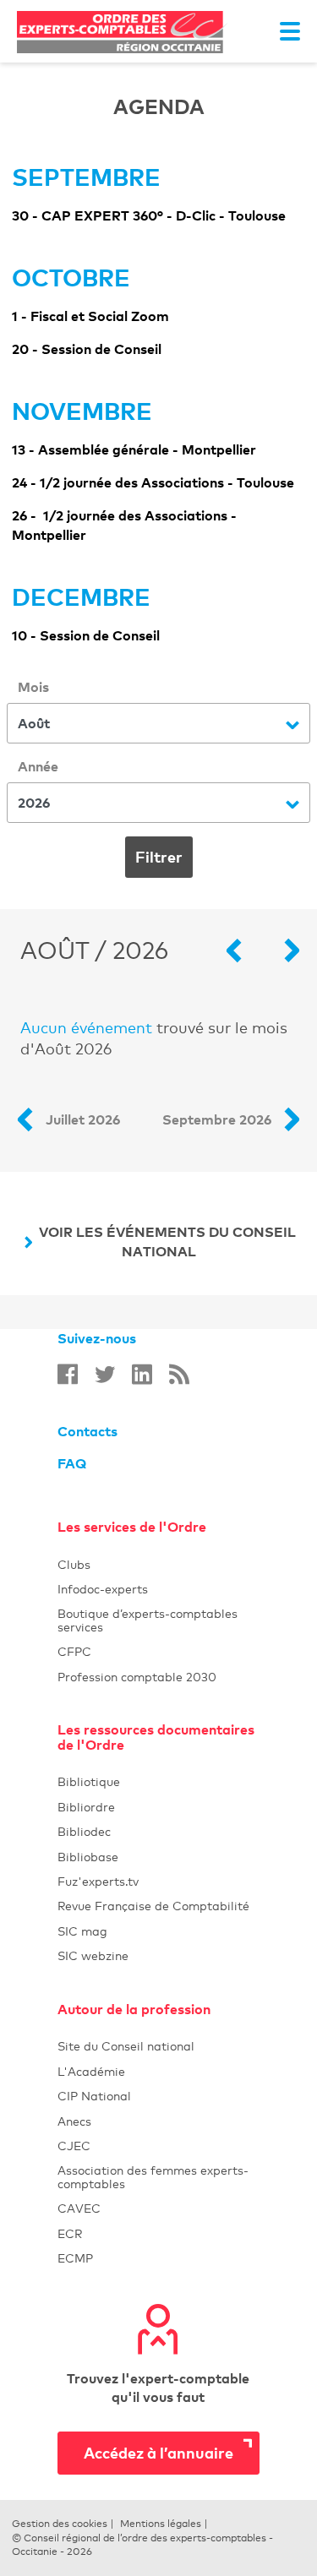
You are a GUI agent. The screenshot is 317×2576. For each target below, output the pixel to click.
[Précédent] (242, 950)
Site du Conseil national (126, 2046)
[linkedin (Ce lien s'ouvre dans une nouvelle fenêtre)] (142, 1374)
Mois (33, 687)
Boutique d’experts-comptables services (148, 1620)
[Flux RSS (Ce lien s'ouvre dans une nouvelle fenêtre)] (179, 1374)
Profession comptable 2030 (137, 1677)
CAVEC (79, 2208)
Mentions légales (161, 2524)
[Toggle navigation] (290, 31)
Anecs (158, 2121)
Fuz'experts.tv (158, 1881)
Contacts (87, 1431)
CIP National (158, 2096)
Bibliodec (158, 1831)
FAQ (72, 1463)
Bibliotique (158, 1781)
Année (38, 766)
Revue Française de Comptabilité (158, 1906)
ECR (70, 2233)
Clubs (158, 1564)
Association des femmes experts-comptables (153, 2176)
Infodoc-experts (158, 1589)
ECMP (158, 2258)
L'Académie (158, 2071)
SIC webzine (93, 1955)
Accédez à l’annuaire (158, 2452)
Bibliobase (158, 1857)
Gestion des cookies (60, 2524)
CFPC (74, 1651)
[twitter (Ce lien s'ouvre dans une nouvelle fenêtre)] (105, 1374)
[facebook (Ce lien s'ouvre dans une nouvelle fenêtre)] (68, 1374)
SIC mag (82, 1931)
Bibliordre (158, 1807)
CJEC (158, 2146)
